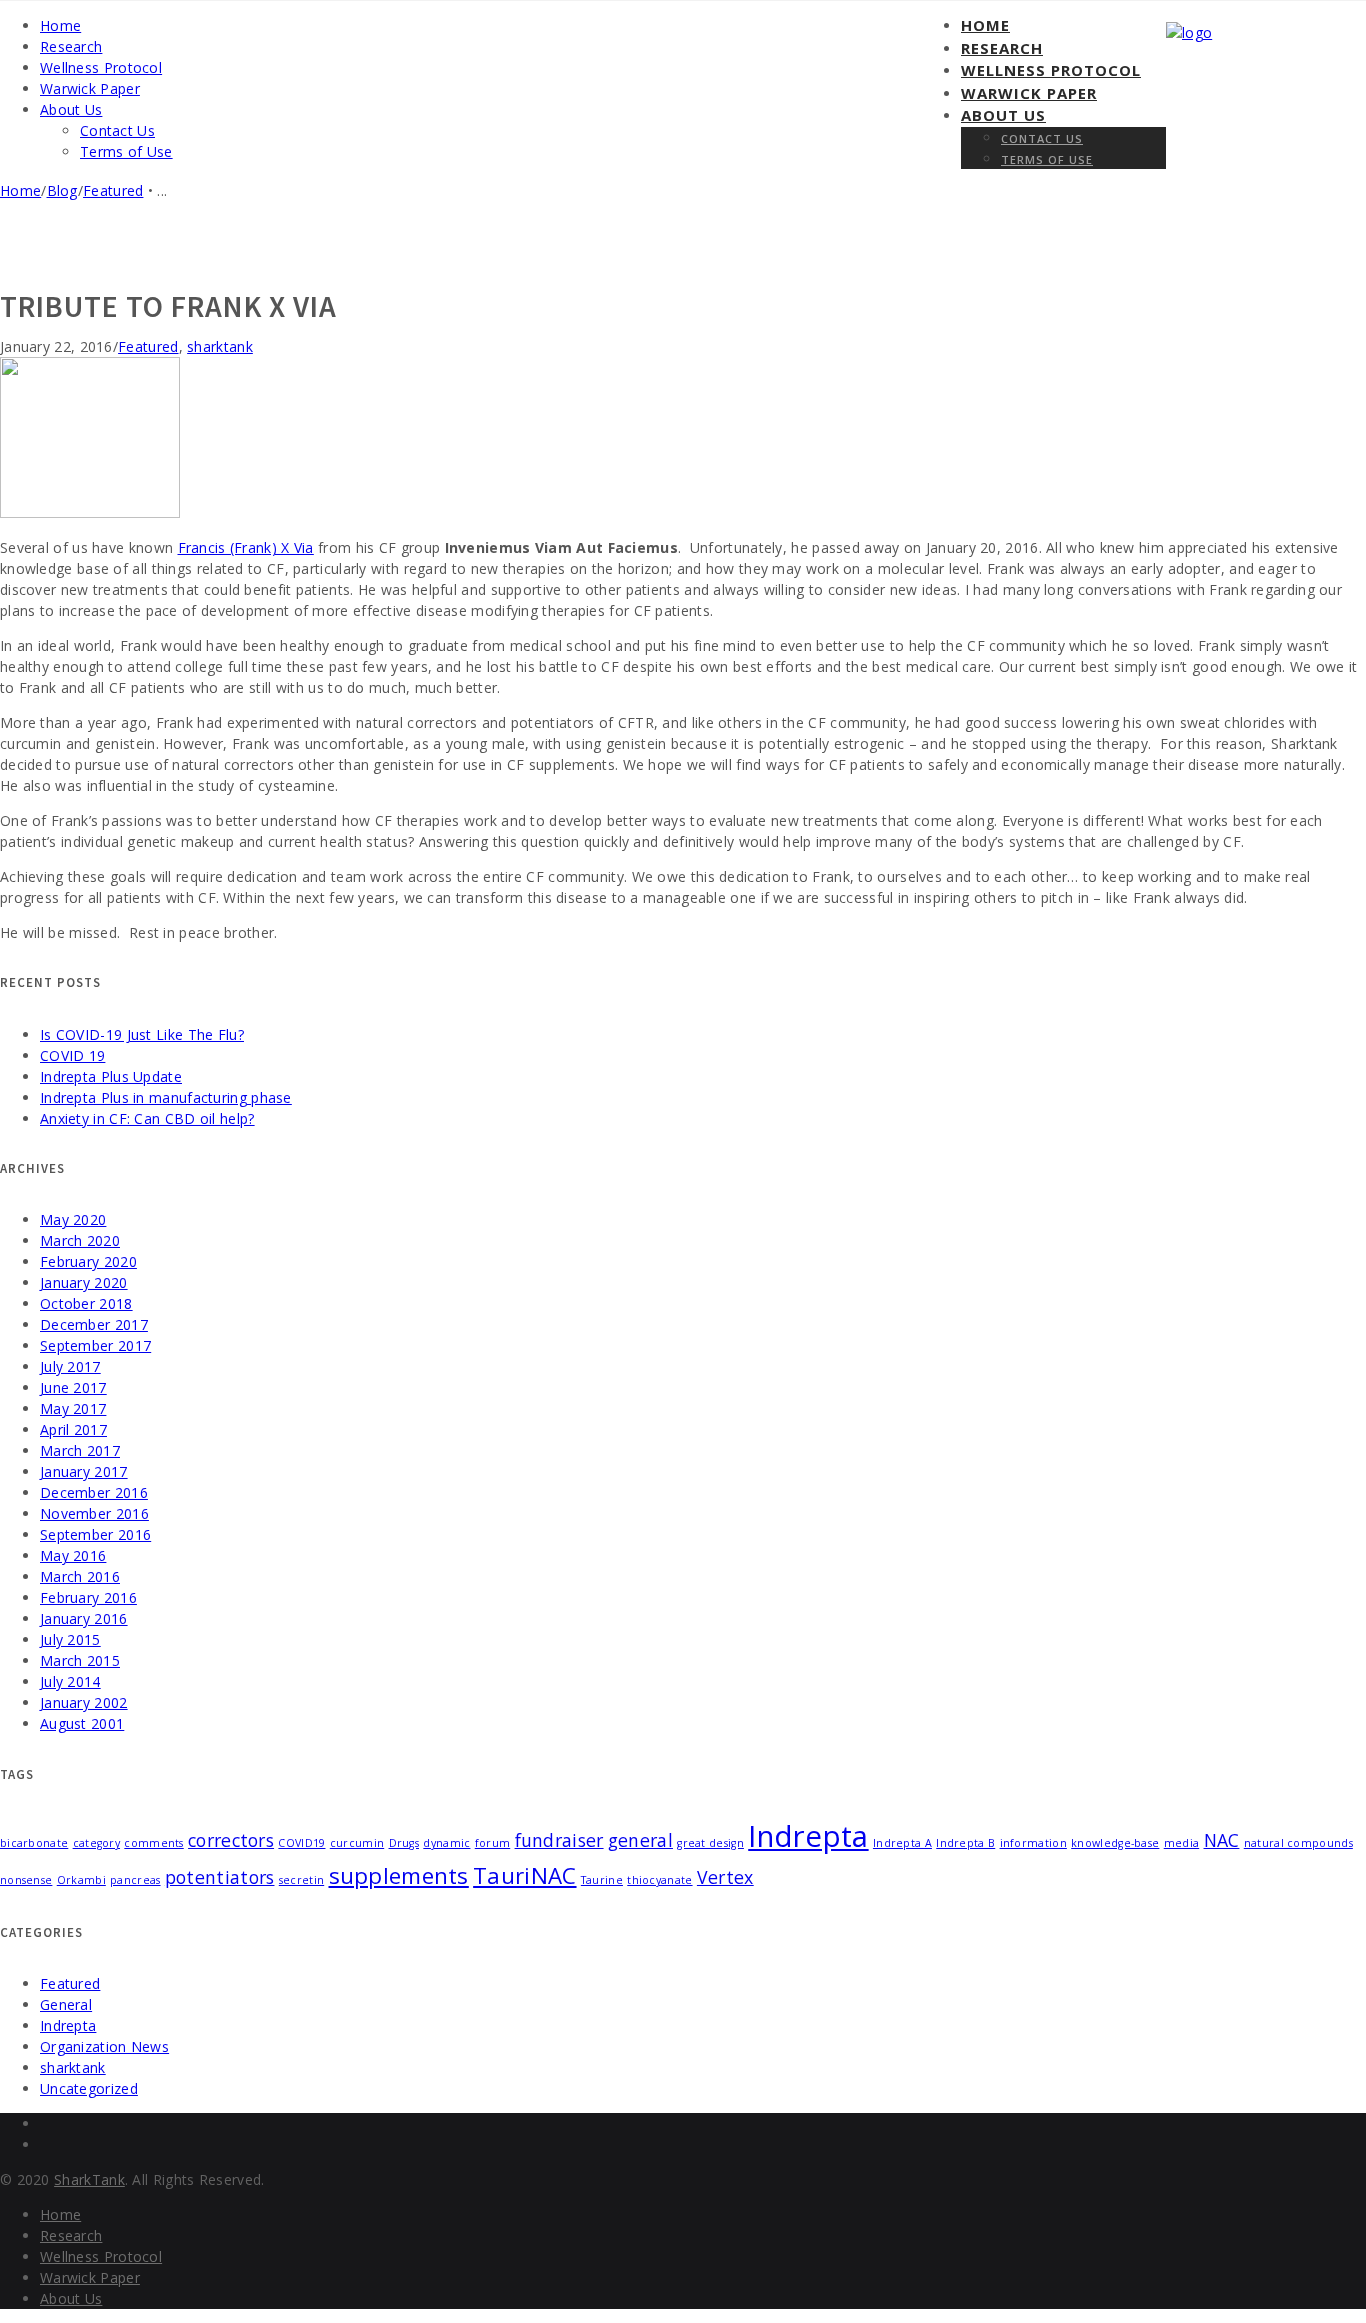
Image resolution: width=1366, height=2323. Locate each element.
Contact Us (1042, 138)
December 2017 (94, 1324)
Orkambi (81, 1880)
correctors (231, 1840)
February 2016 (88, 1597)
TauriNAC (524, 1875)
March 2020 (80, 1240)
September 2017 (95, 1345)
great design (710, 1843)
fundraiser (559, 1840)
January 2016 (84, 1618)
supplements (399, 1875)
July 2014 (70, 1681)
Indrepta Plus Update (111, 1076)
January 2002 (84, 1702)
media (1182, 1843)
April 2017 (73, 1429)
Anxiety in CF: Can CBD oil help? (147, 1118)
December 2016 (94, 1492)
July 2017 (70, 1366)
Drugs (404, 1843)
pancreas (135, 1880)
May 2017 (73, 1408)
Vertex (725, 1877)
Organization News (104, 2046)
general (640, 1840)
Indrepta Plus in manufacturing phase (166, 1097)
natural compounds (1298, 1843)
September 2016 (95, 1534)
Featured (113, 190)
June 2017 (73, 1387)
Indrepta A (902, 1843)
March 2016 (80, 1576)
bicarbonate (34, 1843)
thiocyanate (659, 1880)
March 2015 (80, 1660)
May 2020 (73, 1219)
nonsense (26, 1880)
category (96, 1843)
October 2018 (86, 1303)
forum (493, 1843)
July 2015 (70, 1639)
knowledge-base (1115, 1843)
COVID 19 (72, 1055)
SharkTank (89, 2179)
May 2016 (73, 1555)
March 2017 (80, 1450)
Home (985, 25)
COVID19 (301, 1843)
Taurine (602, 1880)
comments (153, 1843)
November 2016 (94, 1513)
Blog (62, 190)
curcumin (357, 1843)
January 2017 (84, 1471)
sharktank (220, 346)
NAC (1222, 1840)
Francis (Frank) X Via (246, 547)
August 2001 (82, 1723)
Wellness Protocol (1051, 70)
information (1033, 1843)
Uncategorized (89, 2088)
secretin (301, 1880)
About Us (1003, 115)
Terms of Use (1047, 159)
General (66, 2004)
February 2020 (88, 1261)
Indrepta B (965, 1843)
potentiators (220, 1877)
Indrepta (808, 1836)
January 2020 (84, 1282)
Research (1002, 48)
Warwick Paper (1029, 93)
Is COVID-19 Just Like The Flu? (142, 1034)
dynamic (446, 1843)
